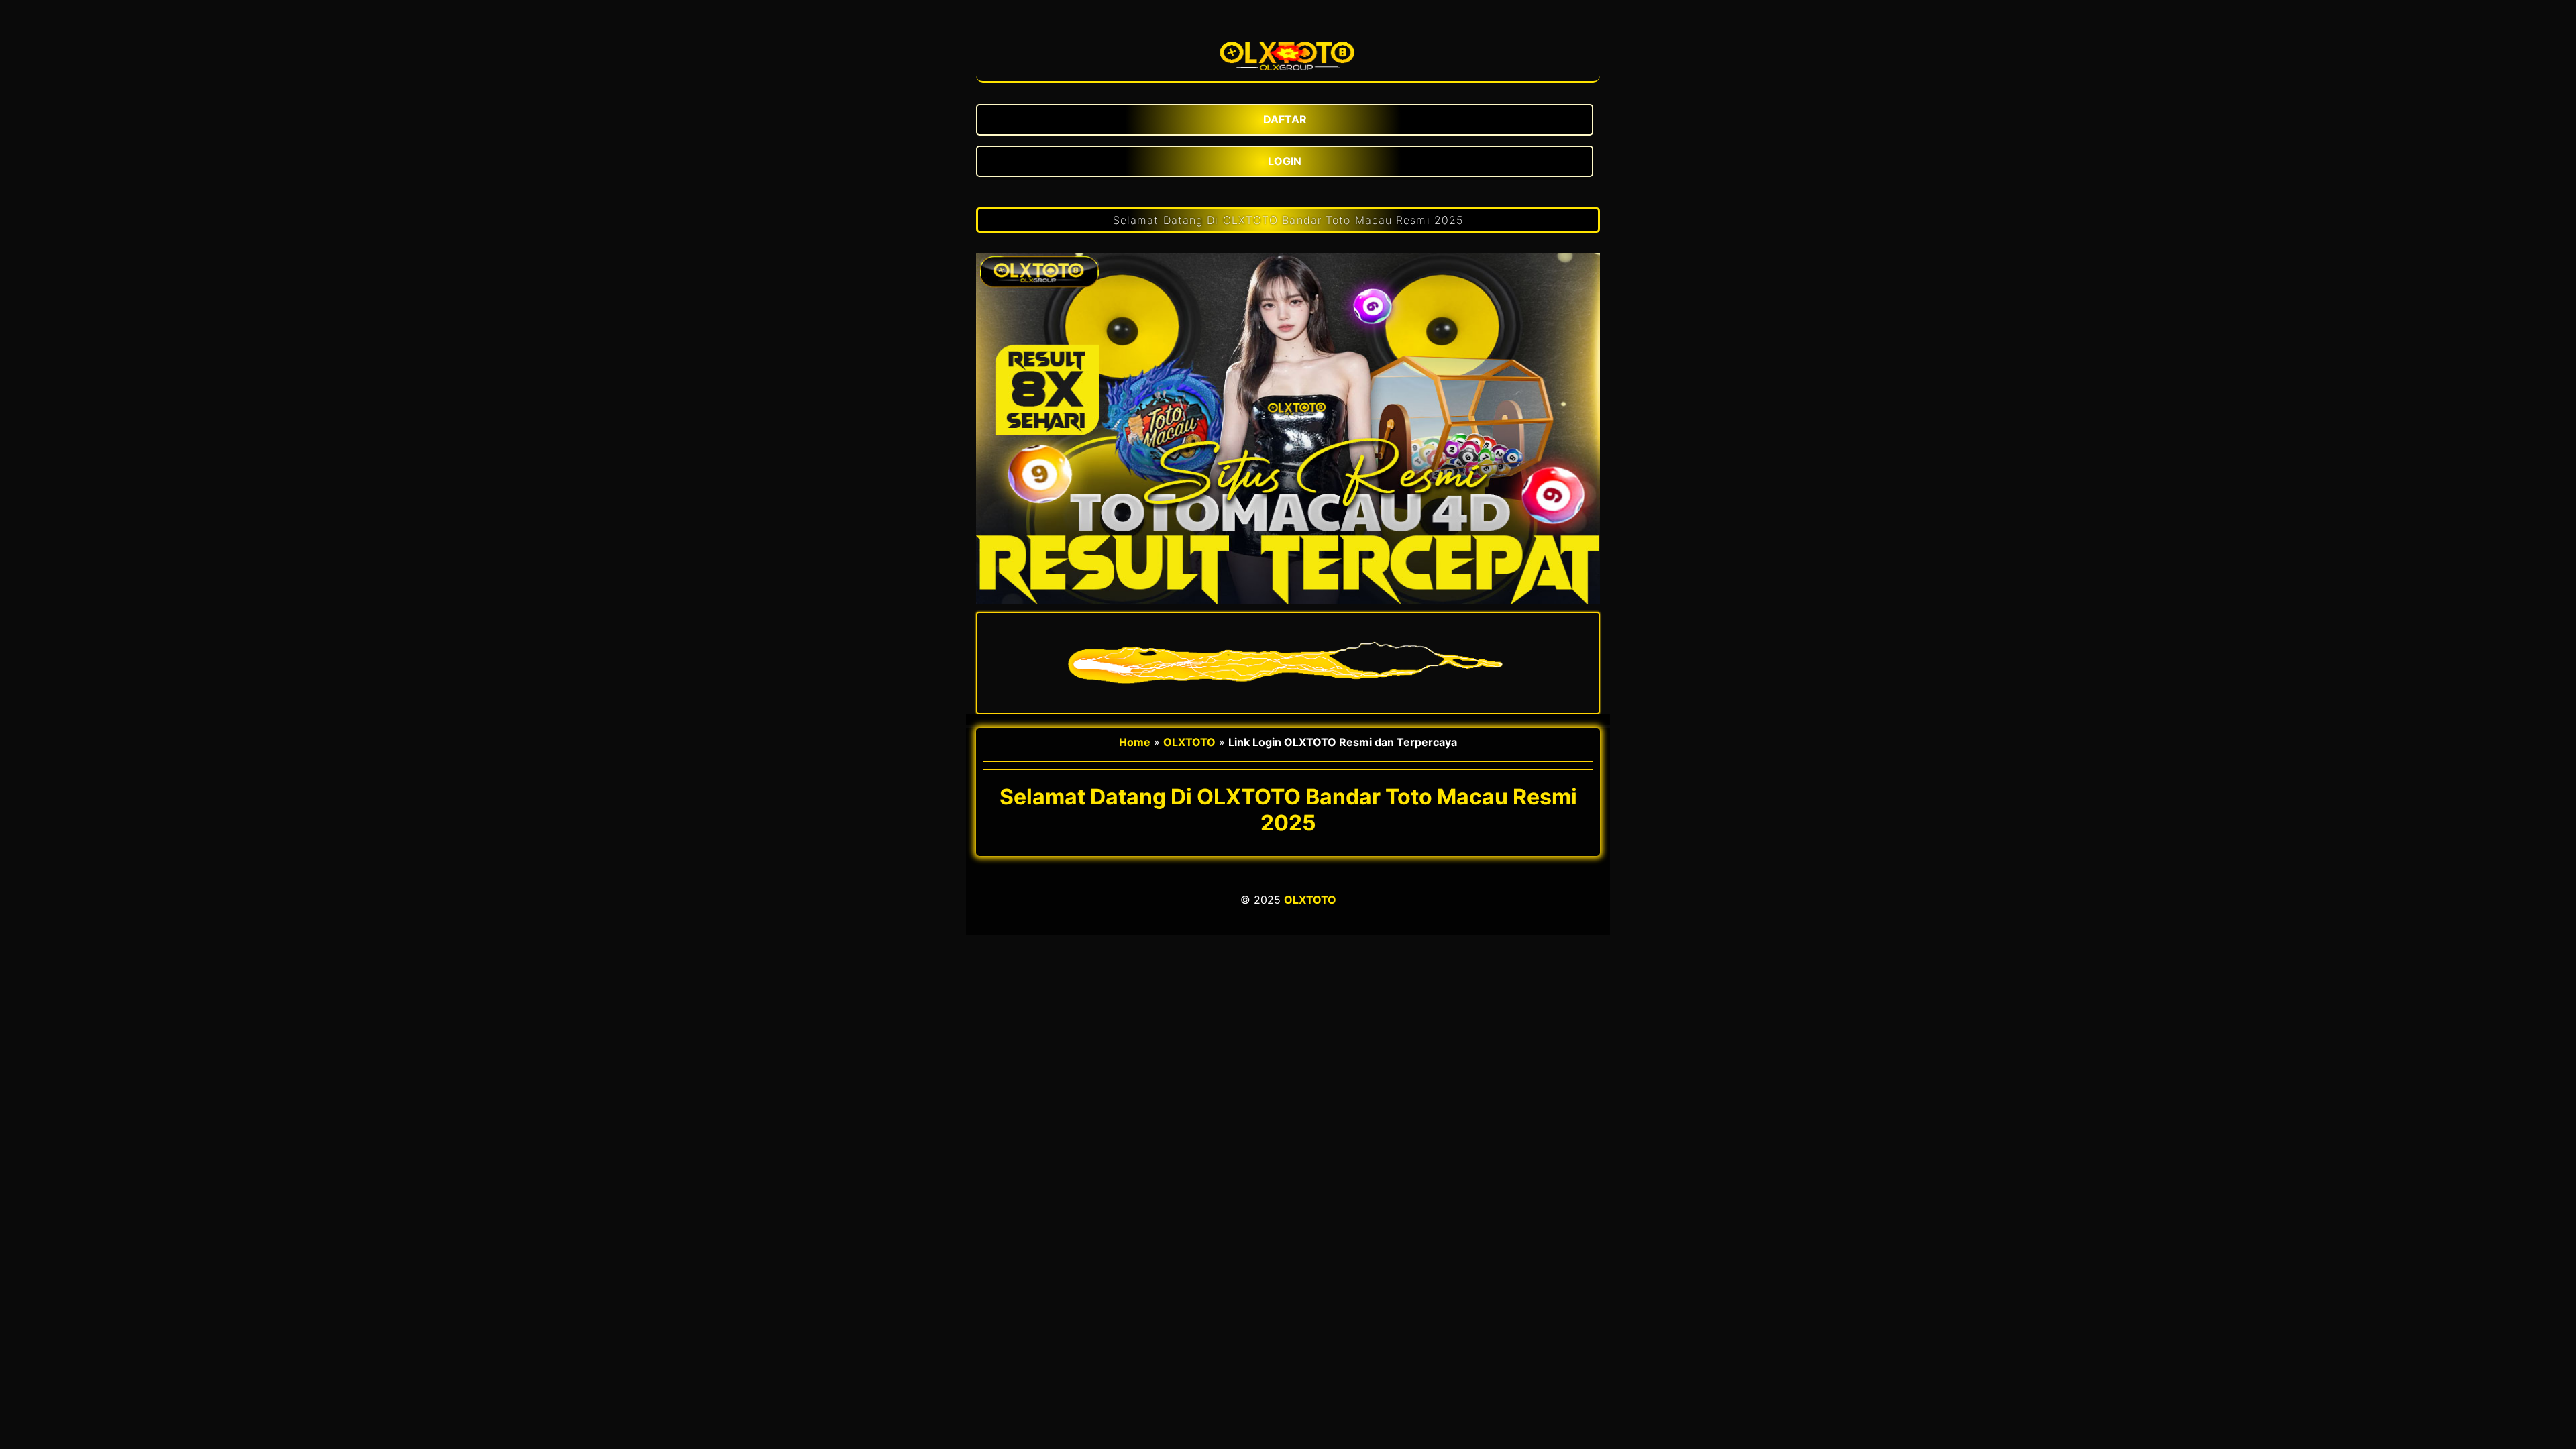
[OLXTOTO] (1288, 51)
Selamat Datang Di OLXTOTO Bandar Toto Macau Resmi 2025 (1288, 220)
